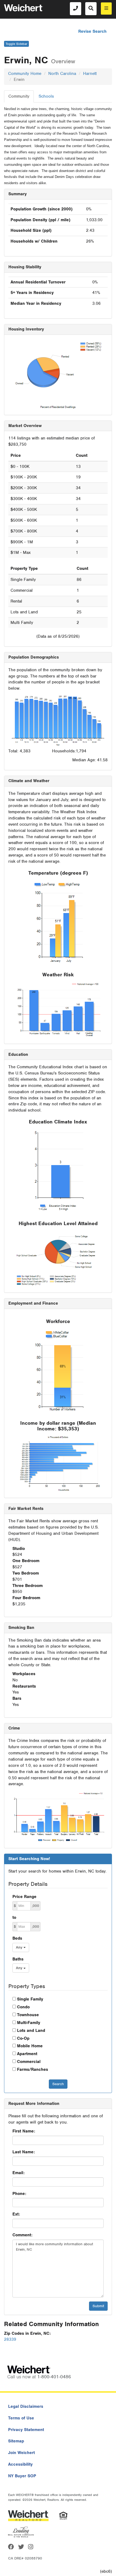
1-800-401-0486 (54, 2377)
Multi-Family (29, 2023)
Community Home (25, 74)
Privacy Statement (26, 2430)
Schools (46, 96)
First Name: (24, 2131)
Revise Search (92, 31)
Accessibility (20, 2464)
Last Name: (24, 2152)
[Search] (91, 9)
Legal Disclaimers (26, 2406)
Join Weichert (21, 2453)
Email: (18, 2173)
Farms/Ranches (33, 2069)
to (14, 1917)
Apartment (27, 2054)
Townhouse (28, 2015)
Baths (18, 1959)
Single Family (30, 1999)
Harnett (90, 74)
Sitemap (16, 2441)
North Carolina (62, 74)
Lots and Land (31, 2031)
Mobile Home (30, 2046)
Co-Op (23, 2038)
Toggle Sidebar (16, 44)
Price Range (24, 1897)
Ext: (16, 2214)
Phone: (19, 2194)
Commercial (29, 2062)
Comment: (22, 2235)
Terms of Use (21, 2418)
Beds (17, 1938)
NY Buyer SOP (22, 2476)
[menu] (106, 9)
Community (19, 96)
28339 (10, 2339)
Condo (23, 2007)
